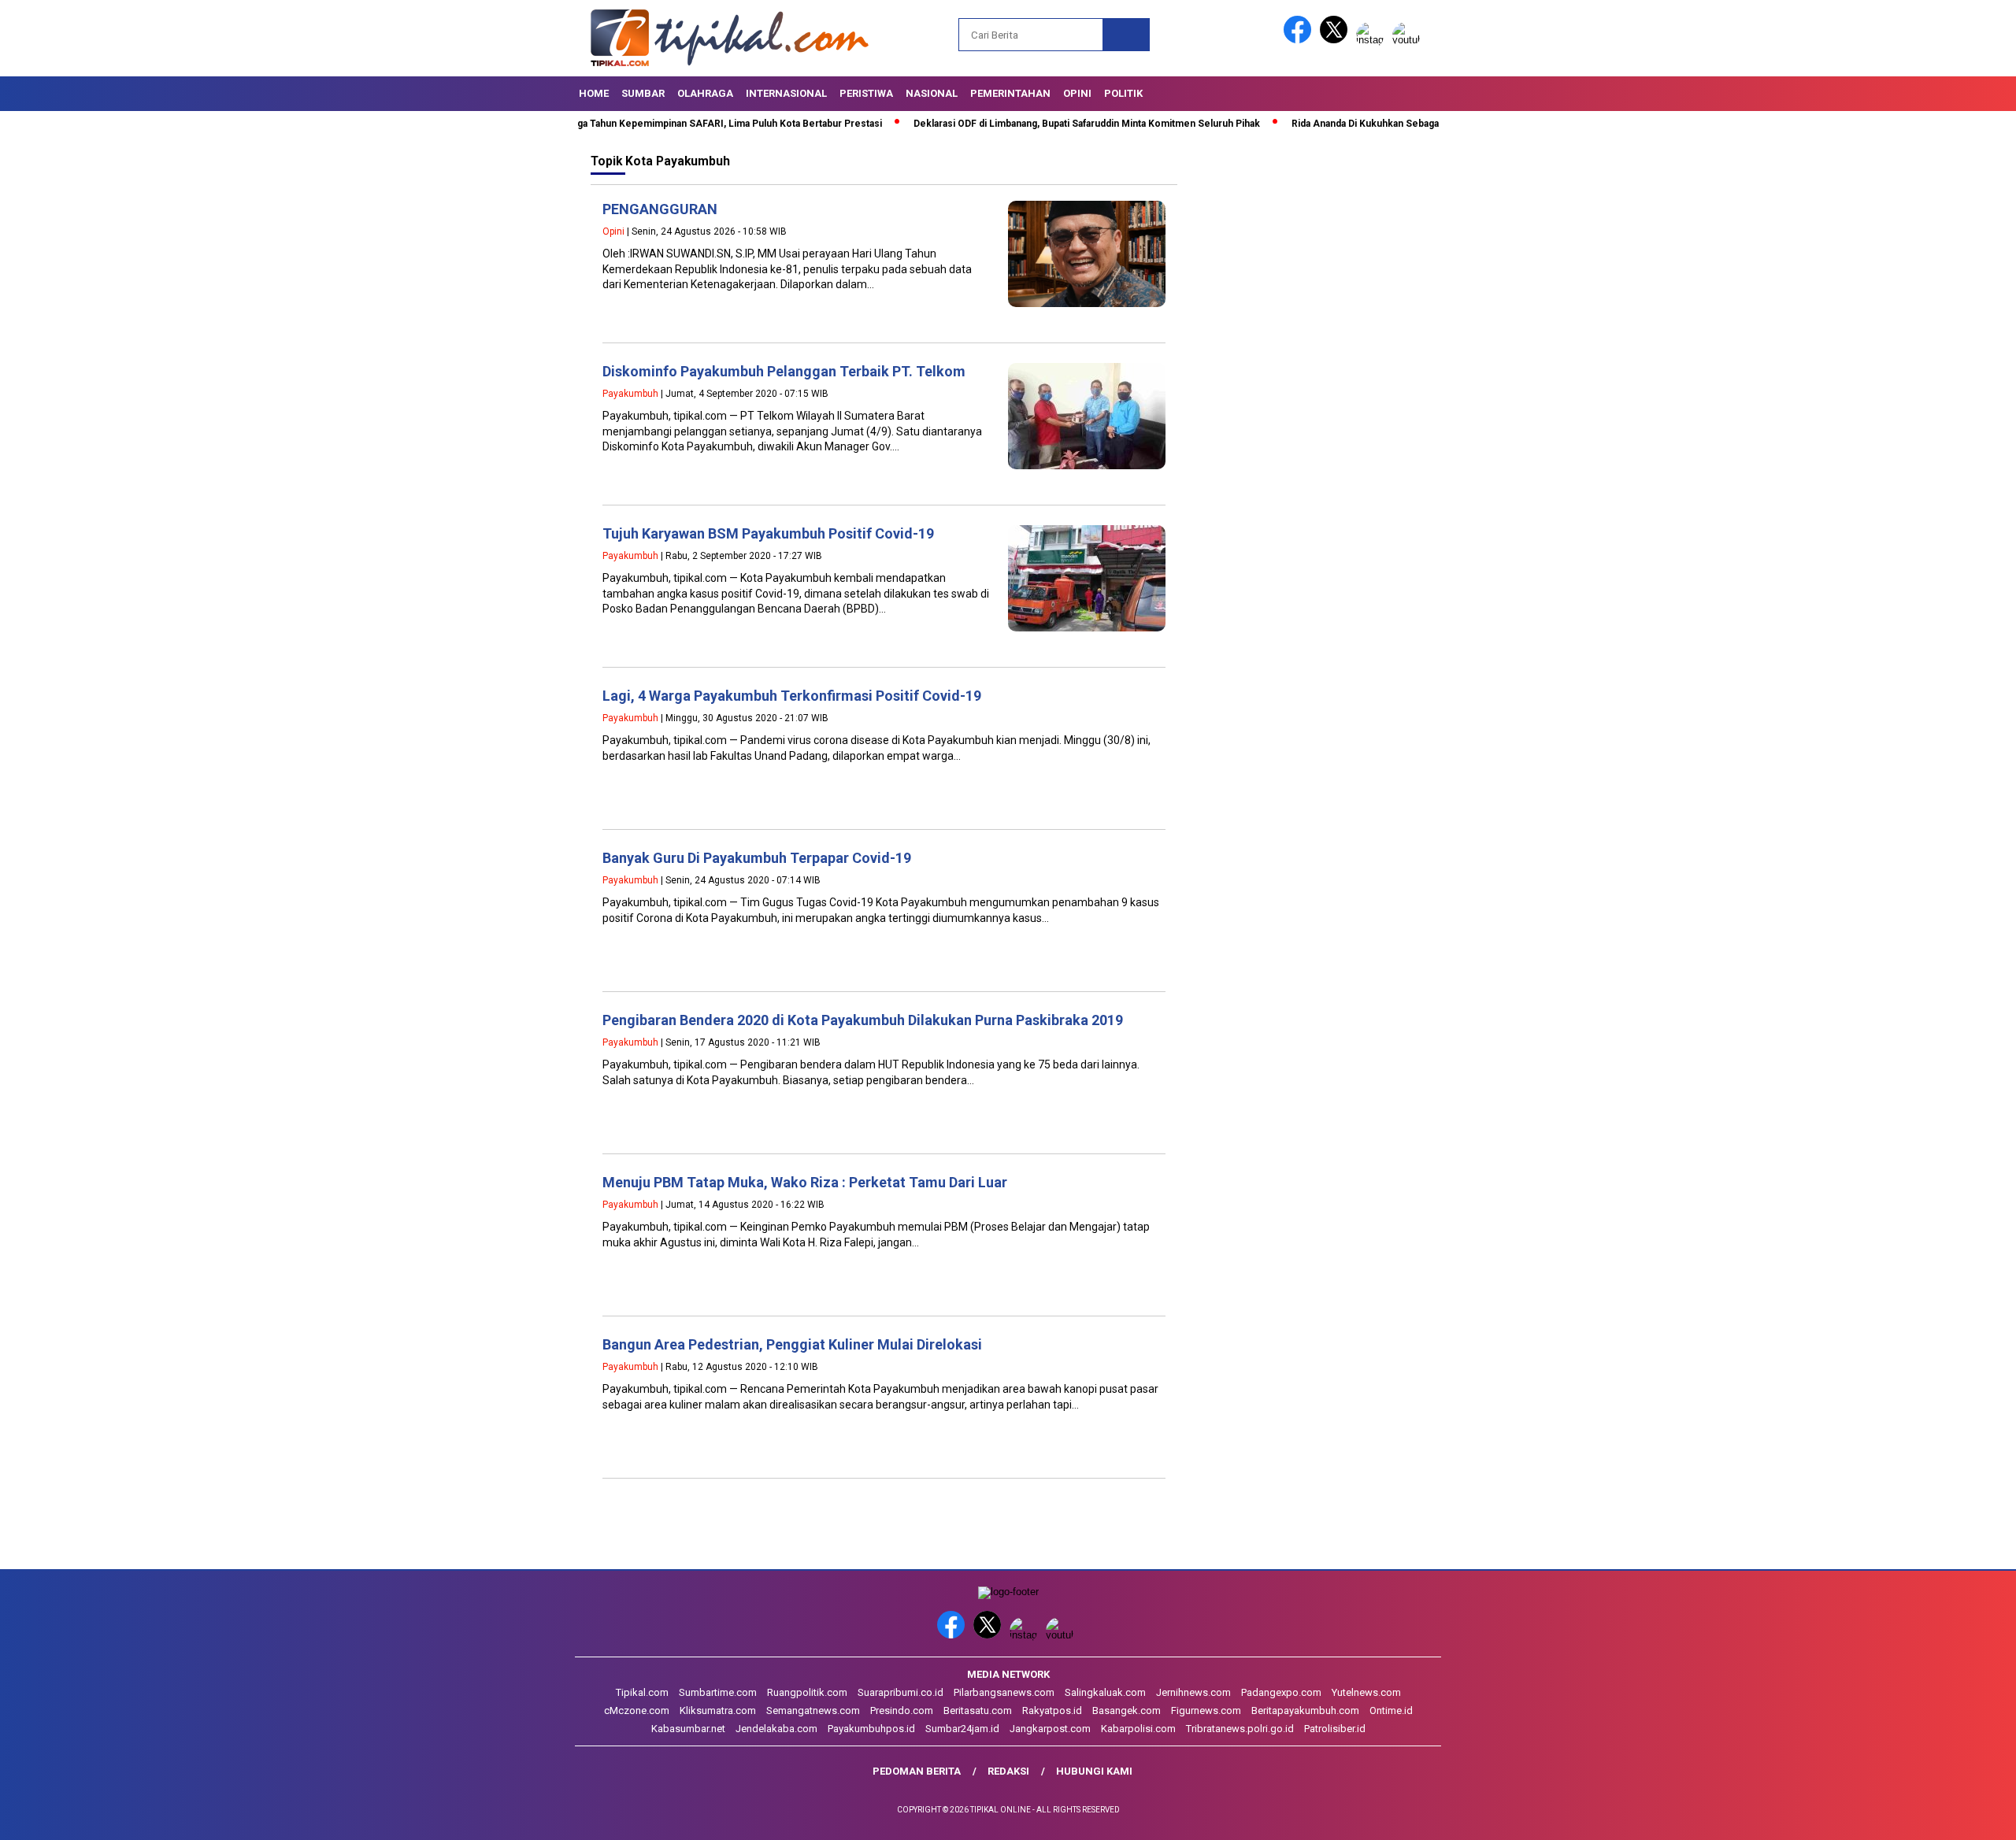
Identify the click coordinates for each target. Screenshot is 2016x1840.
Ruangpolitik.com (807, 1692)
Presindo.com (902, 1710)
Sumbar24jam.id (962, 1729)
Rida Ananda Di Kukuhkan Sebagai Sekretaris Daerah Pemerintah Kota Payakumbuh (1414, 124)
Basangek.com (1127, 1710)
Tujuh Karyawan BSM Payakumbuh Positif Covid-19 (768, 533)
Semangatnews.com (813, 1710)
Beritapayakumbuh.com (1305, 1710)
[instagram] (1373, 40)
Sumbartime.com (718, 1692)
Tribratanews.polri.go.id (1240, 1729)
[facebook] (1300, 40)
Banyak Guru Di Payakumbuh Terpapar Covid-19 (757, 858)
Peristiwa (866, 93)
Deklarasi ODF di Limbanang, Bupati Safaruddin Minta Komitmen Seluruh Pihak (1024, 124)
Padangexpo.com (1281, 1692)
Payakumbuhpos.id (871, 1729)
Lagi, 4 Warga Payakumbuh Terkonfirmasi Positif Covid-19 (792, 696)
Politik (1123, 93)
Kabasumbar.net (688, 1729)
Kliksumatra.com (718, 1710)
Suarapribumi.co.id (901, 1692)
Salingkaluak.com (1105, 1692)
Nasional (932, 93)
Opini (1077, 93)
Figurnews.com (1206, 1710)
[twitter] (1336, 40)
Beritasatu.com (978, 1710)
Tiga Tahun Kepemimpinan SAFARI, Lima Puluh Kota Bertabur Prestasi (662, 124)
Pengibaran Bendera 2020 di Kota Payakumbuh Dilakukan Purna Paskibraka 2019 (863, 1020)
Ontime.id (1391, 1710)
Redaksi (1008, 1771)
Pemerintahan (1010, 93)
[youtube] (1409, 40)
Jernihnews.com (1193, 1692)
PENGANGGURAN (660, 209)
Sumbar (643, 93)
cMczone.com (637, 1710)
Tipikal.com (642, 1692)
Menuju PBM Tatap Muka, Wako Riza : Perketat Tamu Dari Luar (805, 1182)
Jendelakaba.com (776, 1729)
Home (594, 93)
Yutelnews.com (1366, 1692)
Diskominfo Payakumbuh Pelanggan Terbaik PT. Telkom (784, 371)
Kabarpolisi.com (1138, 1729)
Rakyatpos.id (1052, 1710)
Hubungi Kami (1094, 1771)
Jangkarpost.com (1050, 1729)
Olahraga (705, 93)
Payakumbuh (630, 394)
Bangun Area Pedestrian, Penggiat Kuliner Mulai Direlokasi (792, 1344)
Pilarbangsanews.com (1004, 1692)
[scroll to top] (1942, 1816)
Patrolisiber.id (1335, 1729)
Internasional (786, 93)
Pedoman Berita (917, 1771)
